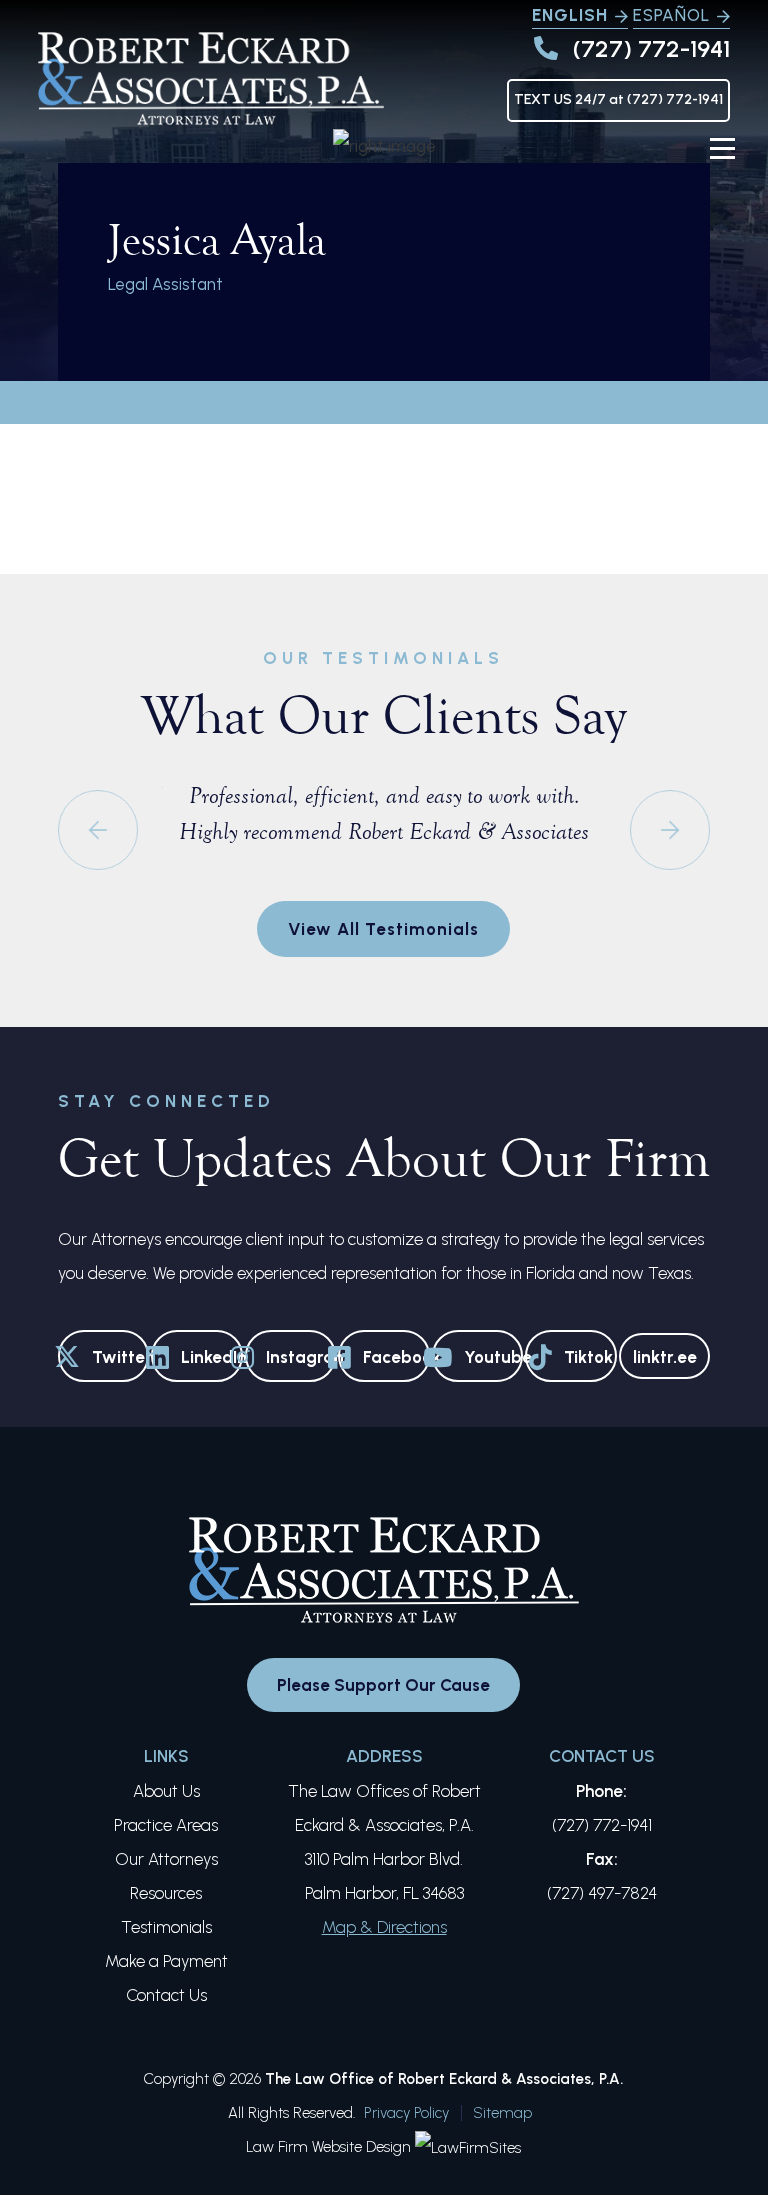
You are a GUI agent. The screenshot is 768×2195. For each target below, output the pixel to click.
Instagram (301, 1357)
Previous (98, 830)
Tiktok (588, 1357)
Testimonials (166, 1927)
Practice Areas (166, 1825)
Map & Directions (384, 1927)
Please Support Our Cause (383, 1685)
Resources (166, 1893)
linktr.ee (665, 1357)
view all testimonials (383, 929)
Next (670, 830)
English (570, 15)
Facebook (396, 1357)
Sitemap (502, 2113)
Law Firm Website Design (328, 2147)
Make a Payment (166, 1961)
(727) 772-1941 (651, 48)
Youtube (493, 1357)
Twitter (120, 1357)
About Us (166, 1791)
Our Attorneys (166, 1859)
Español (671, 15)
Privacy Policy (406, 2113)
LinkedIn (211, 1357)
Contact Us (166, 1995)
